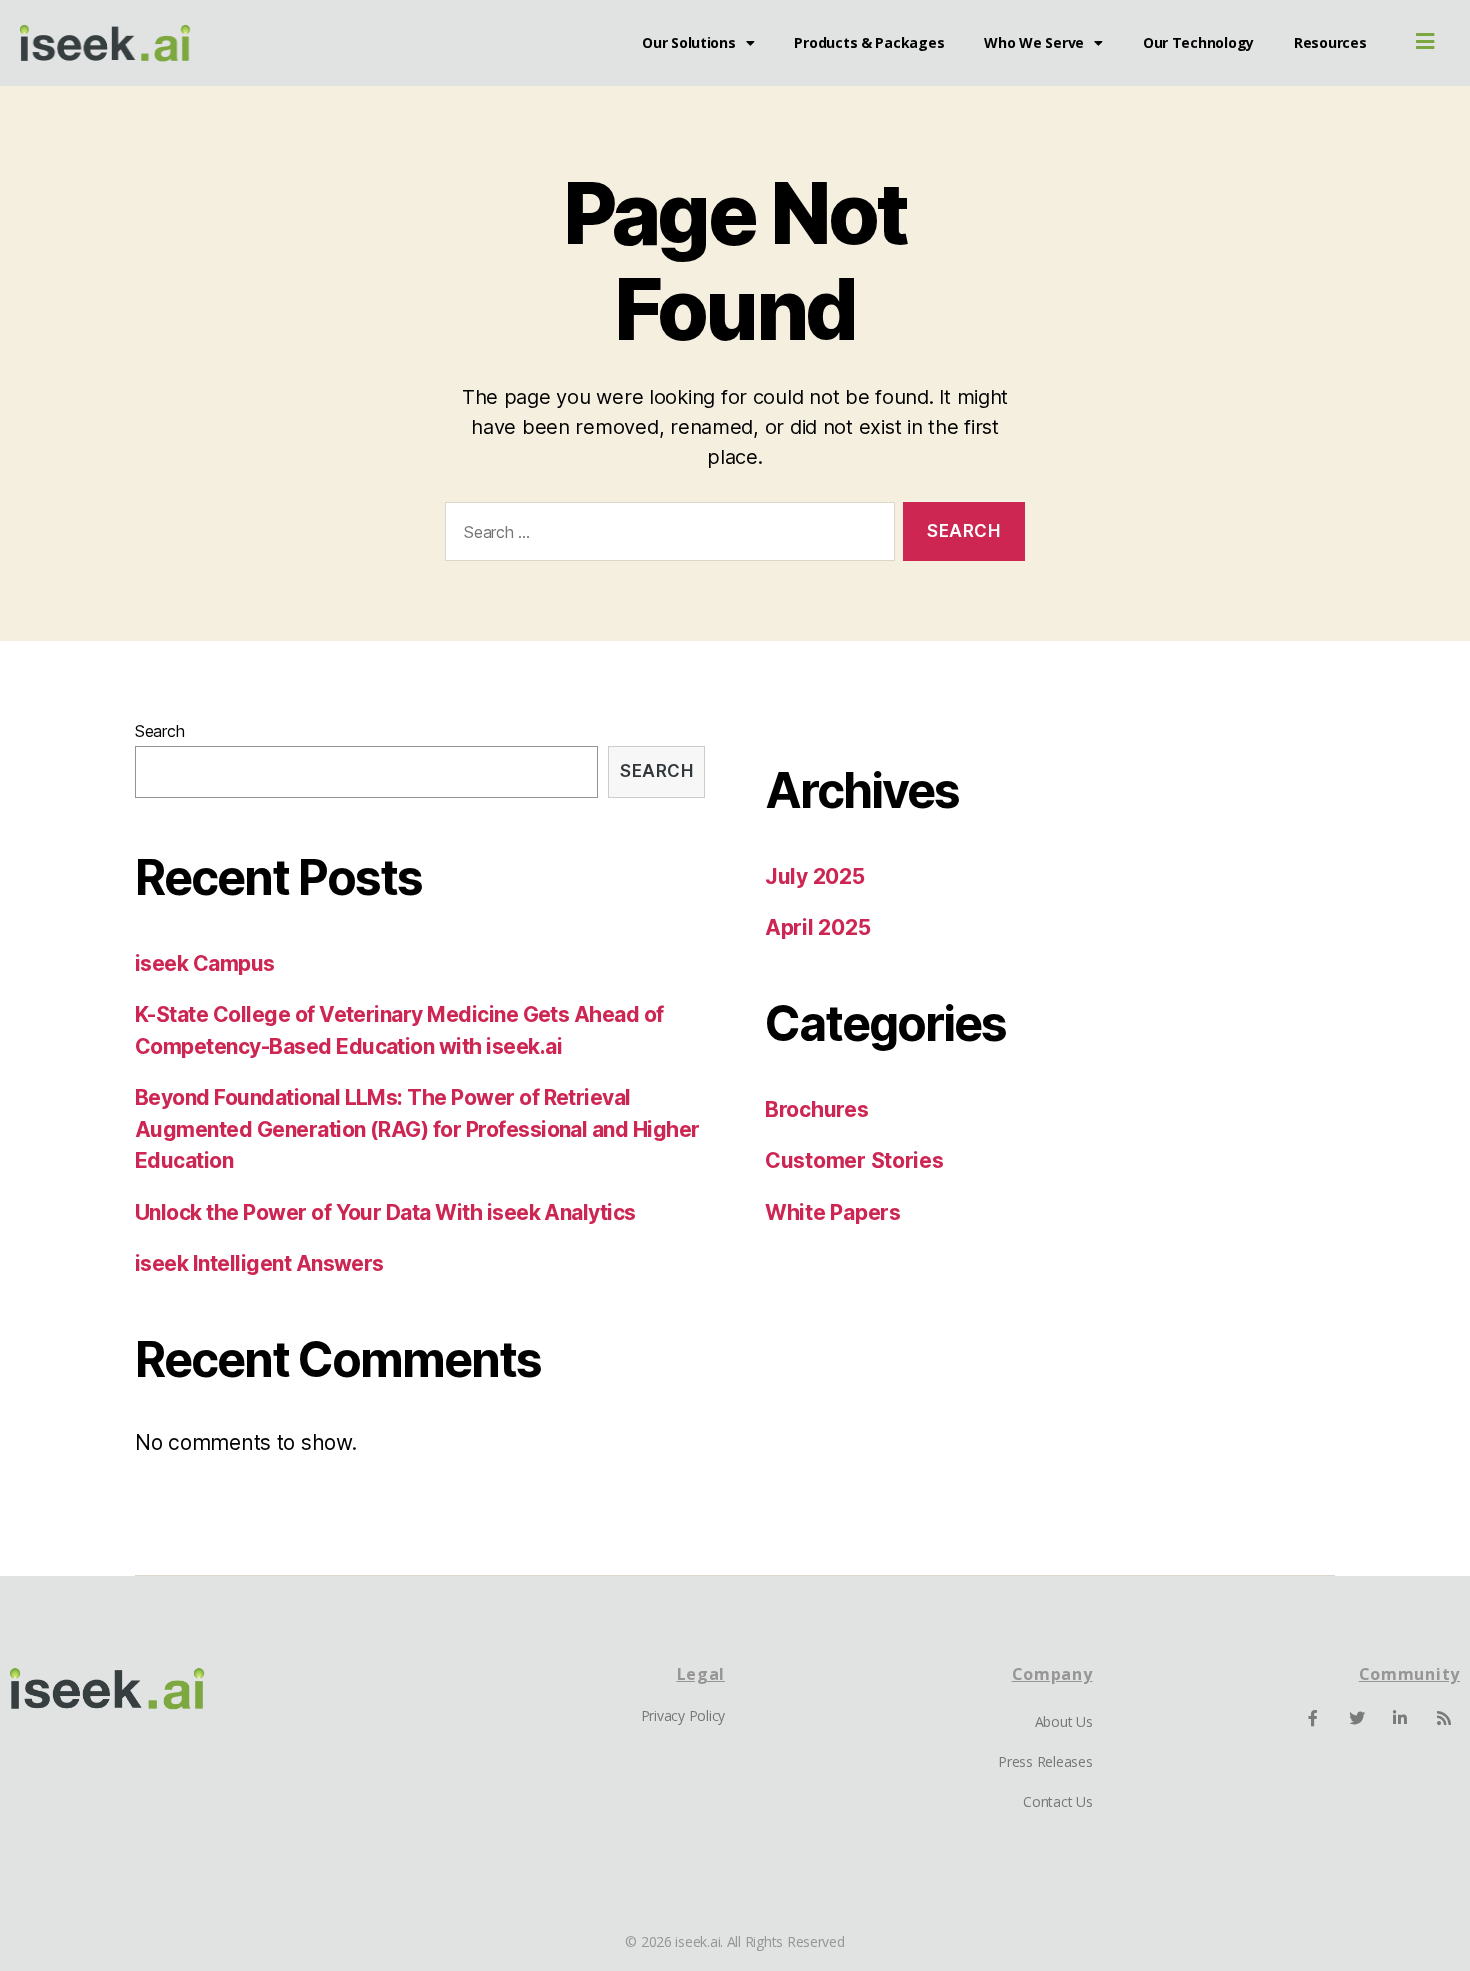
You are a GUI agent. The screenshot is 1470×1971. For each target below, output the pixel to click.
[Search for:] (666, 535)
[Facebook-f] (1313, 1718)
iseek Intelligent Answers (259, 1263)
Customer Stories (854, 1160)
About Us (1064, 1721)
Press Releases (1045, 1761)
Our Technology (1198, 42)
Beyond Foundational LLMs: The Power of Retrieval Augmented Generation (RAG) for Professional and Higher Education (417, 1129)
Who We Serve (1034, 42)
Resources (1330, 42)
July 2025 (815, 876)
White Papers (833, 1212)
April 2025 (817, 927)
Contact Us (1057, 1801)
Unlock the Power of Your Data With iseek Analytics (385, 1212)
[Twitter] (1357, 1718)
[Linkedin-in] (1400, 1718)
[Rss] (1444, 1718)
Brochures (817, 1109)
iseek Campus (205, 963)
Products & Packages (869, 42)
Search (159, 731)
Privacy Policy (683, 1715)
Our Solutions (689, 42)
